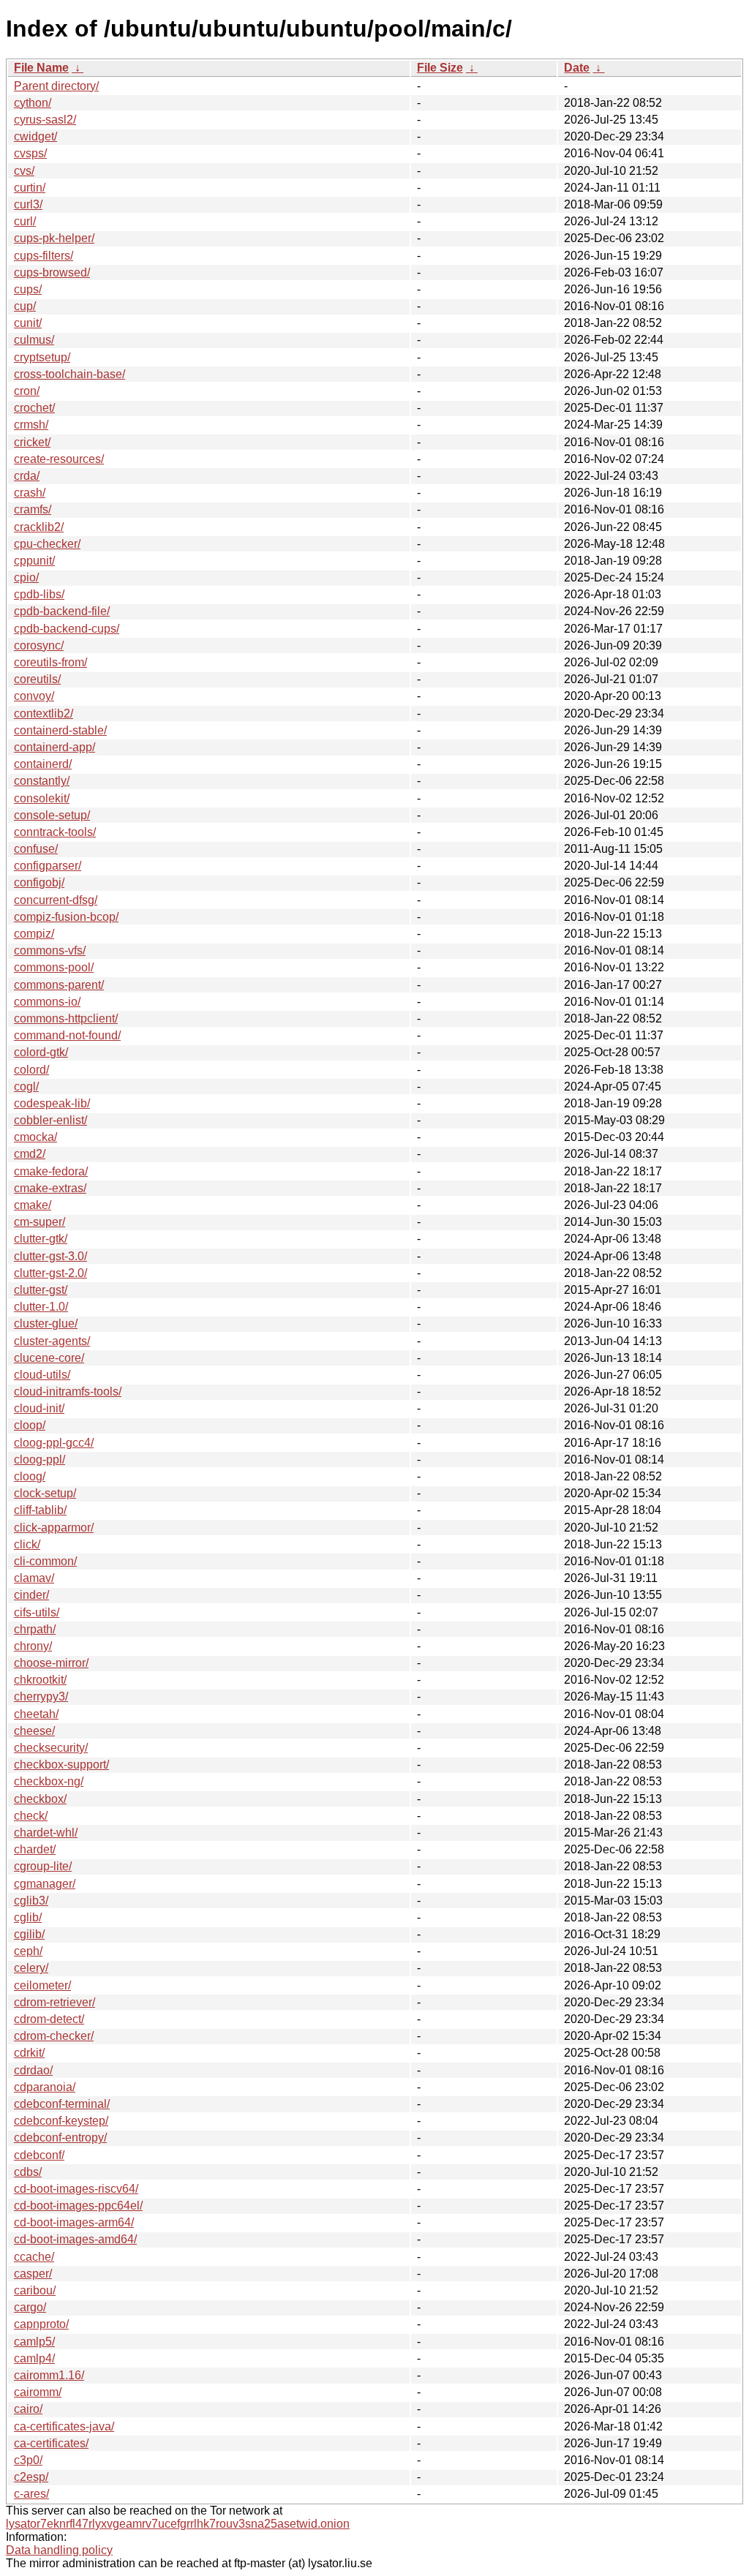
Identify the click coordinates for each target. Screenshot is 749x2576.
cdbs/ (28, 2172)
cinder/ (31, 1595)
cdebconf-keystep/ (61, 2121)
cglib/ (28, 1917)
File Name (41, 68)
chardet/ (35, 1849)
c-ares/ (31, 2494)
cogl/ (26, 1086)
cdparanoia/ (45, 2087)
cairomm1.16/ (49, 2375)
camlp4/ (34, 2358)
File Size (440, 68)
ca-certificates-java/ (64, 2426)
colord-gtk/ (41, 1052)
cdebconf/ (39, 2155)
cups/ (28, 289)
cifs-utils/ (37, 1612)
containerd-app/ (54, 747)
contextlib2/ (44, 713)
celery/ (31, 1968)
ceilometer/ (42, 1985)
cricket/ (32, 442)
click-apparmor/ (54, 1528)
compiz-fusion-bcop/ (66, 917)
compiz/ (34, 934)
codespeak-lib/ (52, 1103)
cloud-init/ (39, 1408)
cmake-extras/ (50, 1188)
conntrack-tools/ (55, 832)
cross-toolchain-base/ (69, 374)
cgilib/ (29, 1934)
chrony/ (33, 1646)
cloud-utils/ (42, 1375)
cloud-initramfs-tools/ (68, 1391)
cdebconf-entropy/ (60, 2138)
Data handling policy (59, 2550)
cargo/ (30, 2307)
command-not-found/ (67, 1035)
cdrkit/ (29, 2053)
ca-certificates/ (51, 2443)
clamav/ (34, 1578)
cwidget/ (35, 136)
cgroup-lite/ (43, 1866)
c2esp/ (31, 2477)
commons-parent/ (59, 985)
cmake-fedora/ (51, 1171)
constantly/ (42, 781)
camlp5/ (34, 2342)
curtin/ (30, 188)
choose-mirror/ (51, 1663)
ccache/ (34, 2257)
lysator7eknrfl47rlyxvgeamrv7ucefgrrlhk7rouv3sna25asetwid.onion (178, 2524)
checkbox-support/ (61, 1765)
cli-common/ (45, 1561)
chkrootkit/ (40, 1680)
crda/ (27, 476)
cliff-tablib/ (40, 1510)
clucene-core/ (49, 1358)
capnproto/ (41, 2324)
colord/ (31, 1070)
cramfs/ (33, 509)
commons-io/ (47, 1002)
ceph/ (28, 1951)
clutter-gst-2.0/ (50, 1273)
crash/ (30, 493)
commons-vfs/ (50, 950)
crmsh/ (31, 425)
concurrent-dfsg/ (56, 900)
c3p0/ (28, 2460)
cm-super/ (39, 1222)
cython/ (33, 103)
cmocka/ (35, 1137)
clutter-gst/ (41, 1290)
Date (577, 68)
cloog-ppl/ (39, 1460)
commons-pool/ (54, 967)
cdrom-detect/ (49, 2019)
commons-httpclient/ (66, 1018)
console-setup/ (52, 815)
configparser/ (48, 866)
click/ (27, 1544)
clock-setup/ (45, 1493)
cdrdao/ (33, 2070)
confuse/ (36, 849)
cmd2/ (30, 1154)
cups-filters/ (44, 256)
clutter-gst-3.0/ (50, 1256)
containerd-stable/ (60, 730)
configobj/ (39, 882)
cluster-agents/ (52, 1341)
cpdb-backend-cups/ (67, 629)
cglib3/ (31, 1901)
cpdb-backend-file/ (62, 611)
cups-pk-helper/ (54, 238)
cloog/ (30, 1476)
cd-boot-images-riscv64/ (76, 2189)
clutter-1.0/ (41, 1307)
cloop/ (30, 1425)
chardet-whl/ (46, 1833)
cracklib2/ (39, 527)
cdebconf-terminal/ (62, 2104)
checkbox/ (40, 1799)
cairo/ (28, 2409)
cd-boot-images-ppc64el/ (78, 2206)
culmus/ (34, 340)
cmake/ (33, 1205)
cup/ (25, 306)
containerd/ (43, 764)
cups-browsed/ (52, 272)
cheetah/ (36, 1714)
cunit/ (28, 323)
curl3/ (28, 204)
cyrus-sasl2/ (45, 120)
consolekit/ (42, 798)
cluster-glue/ (46, 1323)
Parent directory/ (56, 86)
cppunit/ (34, 561)
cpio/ (26, 577)
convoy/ (34, 696)
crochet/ (34, 408)
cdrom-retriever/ (54, 2002)
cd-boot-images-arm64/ (74, 2222)
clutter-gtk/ (41, 1239)
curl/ (25, 221)
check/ (31, 1816)
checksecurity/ (51, 1748)
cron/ (27, 391)
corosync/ (39, 645)
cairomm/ (38, 2392)
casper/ (33, 2274)
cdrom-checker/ (54, 2036)
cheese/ (34, 1731)
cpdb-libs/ (39, 594)
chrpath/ (35, 1629)
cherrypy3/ (41, 1696)
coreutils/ (37, 679)
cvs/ (24, 171)
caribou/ (35, 2290)
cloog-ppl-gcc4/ (54, 1443)
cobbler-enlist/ (50, 1120)
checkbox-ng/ (49, 1781)
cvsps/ (30, 153)
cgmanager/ (45, 1884)
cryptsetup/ (42, 357)
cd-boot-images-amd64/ (75, 2239)
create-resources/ (59, 459)
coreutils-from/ (50, 662)
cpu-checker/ (47, 544)
